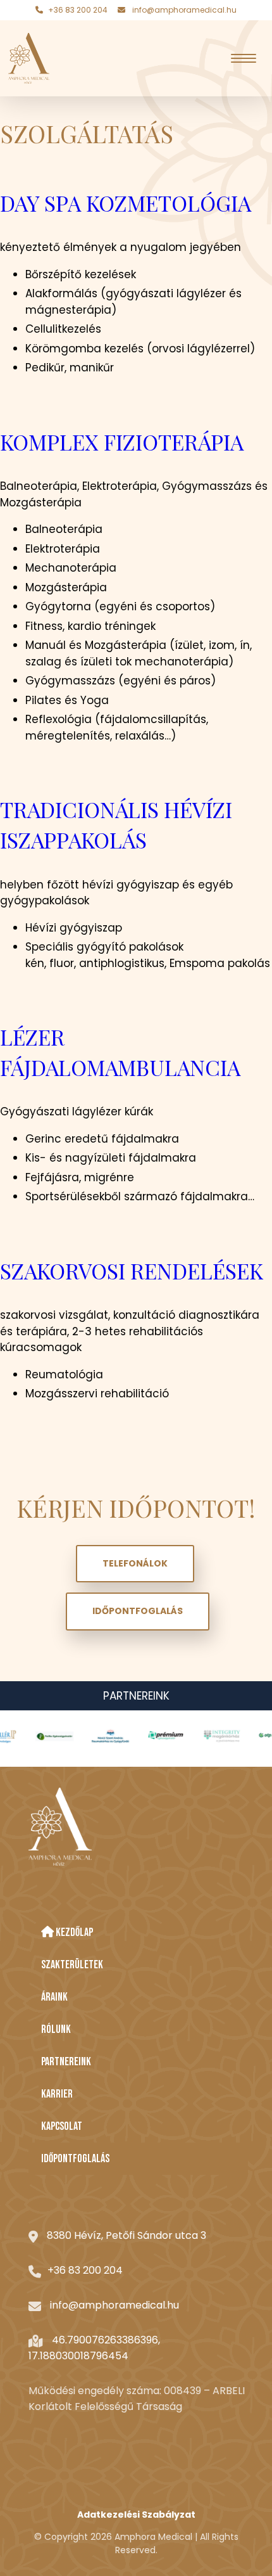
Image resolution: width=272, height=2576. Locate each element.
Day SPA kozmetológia (126, 203)
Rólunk (56, 2029)
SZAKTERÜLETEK (72, 1965)
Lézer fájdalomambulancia (120, 1052)
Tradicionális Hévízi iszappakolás (116, 824)
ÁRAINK (54, 1997)
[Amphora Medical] (29, 58)
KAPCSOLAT (62, 2126)
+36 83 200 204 (78, 10)
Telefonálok (135, 1563)
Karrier (57, 2094)
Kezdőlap (73, 1932)
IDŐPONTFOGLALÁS (75, 2159)
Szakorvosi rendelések (132, 1271)
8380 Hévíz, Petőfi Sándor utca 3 (127, 2235)
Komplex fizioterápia (122, 442)
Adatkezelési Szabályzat (136, 2515)
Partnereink (136, 1696)
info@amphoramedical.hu (184, 10)
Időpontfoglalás (138, 1611)
